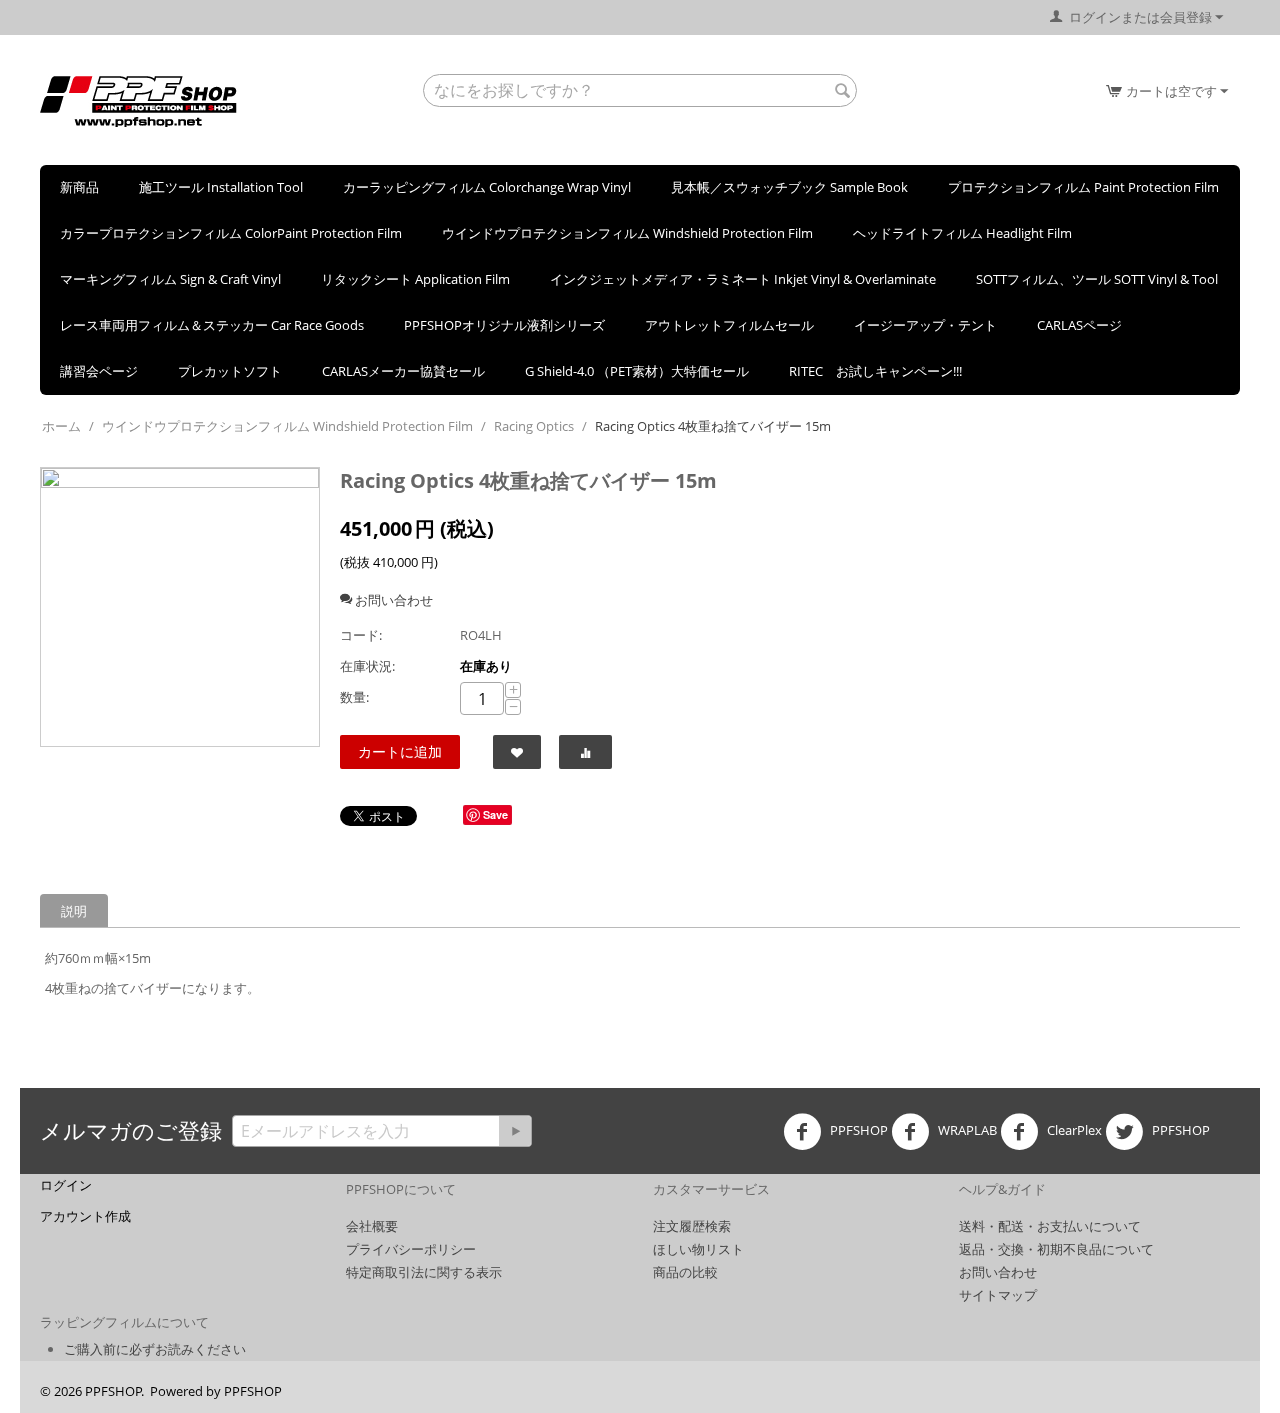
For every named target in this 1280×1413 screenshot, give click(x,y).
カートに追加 (400, 751)
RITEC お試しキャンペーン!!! (875, 371)
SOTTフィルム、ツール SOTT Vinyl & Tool (1097, 279)
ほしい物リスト (698, 1249)
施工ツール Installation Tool (221, 187)
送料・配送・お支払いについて (1050, 1226)
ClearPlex (1073, 1131)
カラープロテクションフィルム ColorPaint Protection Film (231, 233)
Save (495, 814)
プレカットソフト (230, 371)
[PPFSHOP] (138, 100)
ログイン (66, 1185)
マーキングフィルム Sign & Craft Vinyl (170, 279)
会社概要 (372, 1226)
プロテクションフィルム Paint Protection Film (1083, 187)
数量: (354, 697)
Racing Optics (534, 426)
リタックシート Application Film (415, 279)
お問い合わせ (998, 1272)
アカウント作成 (85, 1216)
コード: (361, 635)
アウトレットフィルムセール (729, 325)
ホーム (61, 426)
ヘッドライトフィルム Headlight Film (962, 233)
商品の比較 (685, 1272)
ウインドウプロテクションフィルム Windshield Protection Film (627, 233)
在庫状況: (367, 666)
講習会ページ (99, 371)
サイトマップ (998, 1295)
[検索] (842, 92)
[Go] (515, 1131)
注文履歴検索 (692, 1226)
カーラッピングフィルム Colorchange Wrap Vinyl (487, 187)
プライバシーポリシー (411, 1249)
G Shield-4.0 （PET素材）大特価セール (637, 371)
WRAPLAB (966, 1131)
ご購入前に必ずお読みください (155, 1349)
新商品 (79, 187)
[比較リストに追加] (585, 752)
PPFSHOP (857, 1131)
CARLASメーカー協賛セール (403, 371)
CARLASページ (1079, 325)
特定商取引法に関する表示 (424, 1272)
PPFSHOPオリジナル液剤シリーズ (504, 325)
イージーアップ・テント (925, 325)
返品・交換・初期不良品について (1056, 1249)
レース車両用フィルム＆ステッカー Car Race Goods (212, 325)
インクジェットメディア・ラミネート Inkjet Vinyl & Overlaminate (743, 279)
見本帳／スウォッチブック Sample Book (789, 187)
